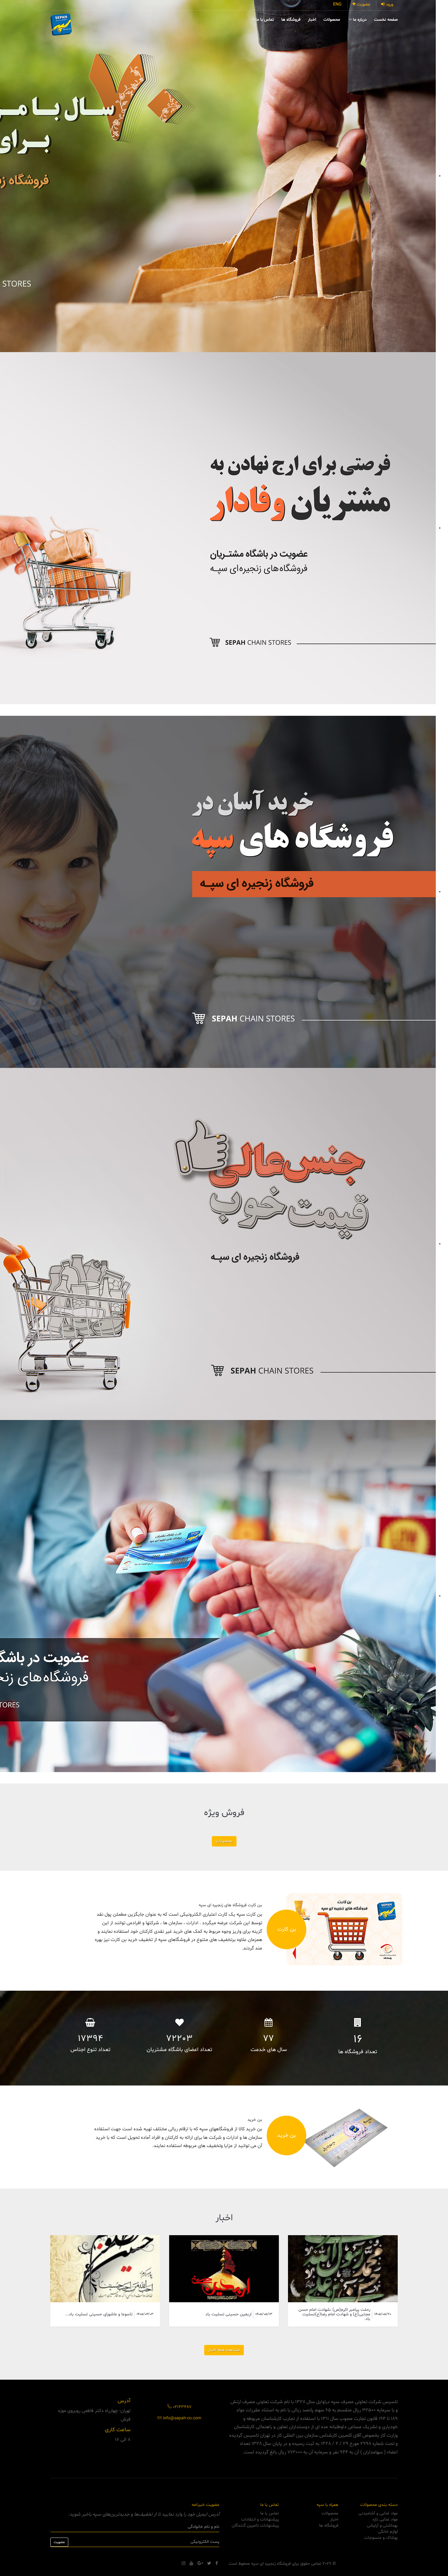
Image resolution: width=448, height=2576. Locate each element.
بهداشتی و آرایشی (382, 2526)
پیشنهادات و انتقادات (260, 2519)
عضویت (363, 4)
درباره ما (359, 20)
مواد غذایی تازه (385, 2519)
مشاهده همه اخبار (224, 2350)
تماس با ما (264, 20)
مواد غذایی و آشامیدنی (378, 2513)
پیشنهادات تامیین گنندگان (255, 2526)
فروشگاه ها (291, 20)
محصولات (332, 20)
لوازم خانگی (388, 2532)
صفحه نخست (386, 20)
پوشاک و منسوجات (381, 2538)
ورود (389, 4)
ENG (337, 4)
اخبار (312, 20)
